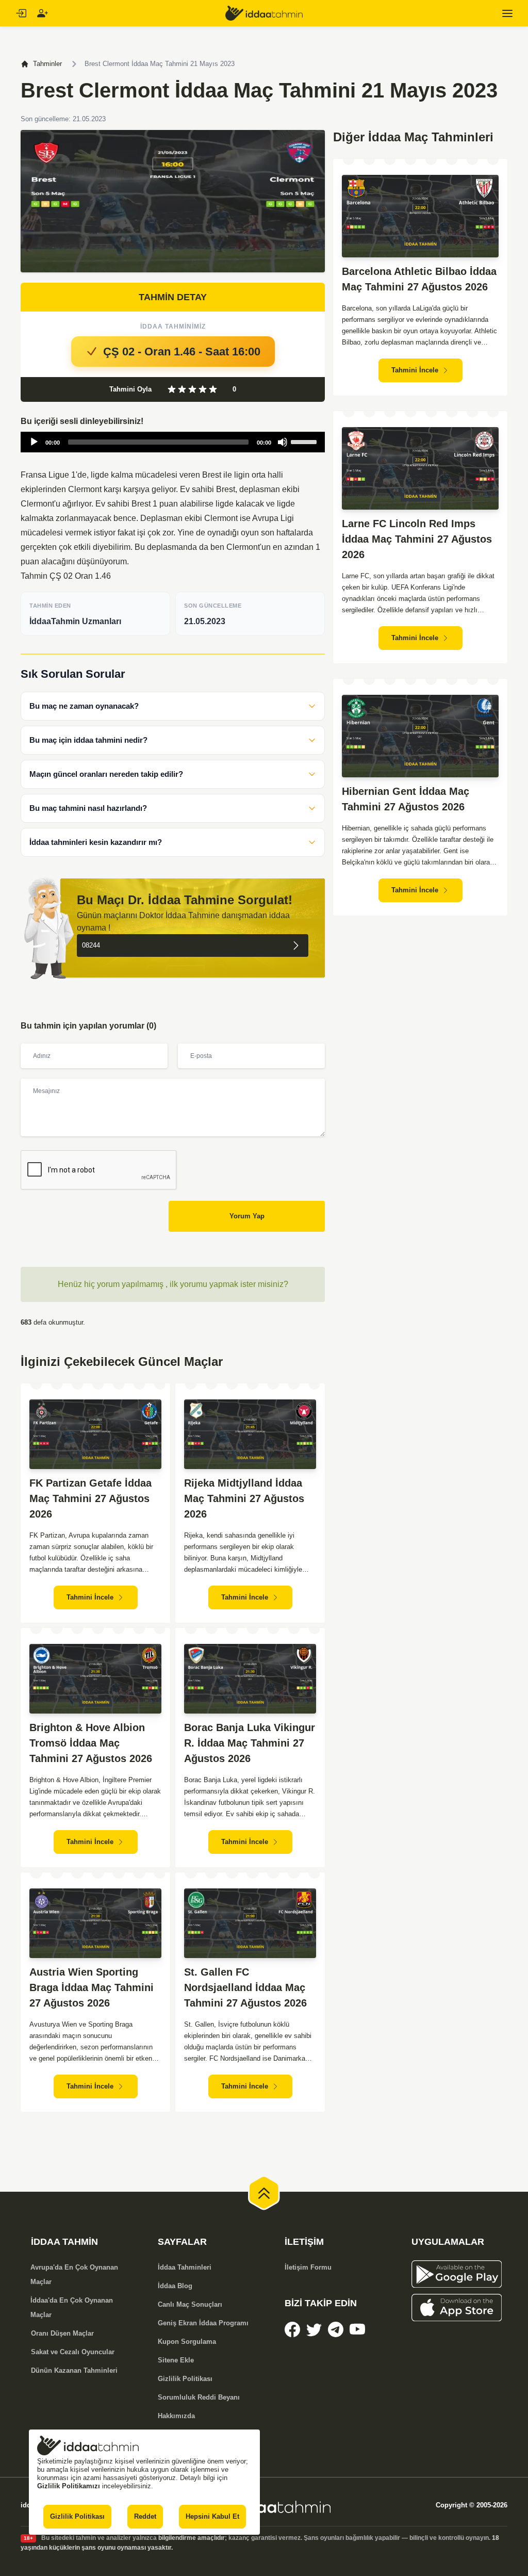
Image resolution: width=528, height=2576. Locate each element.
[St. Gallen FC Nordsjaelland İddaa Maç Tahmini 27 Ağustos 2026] (250, 1923)
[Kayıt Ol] (42, 13)
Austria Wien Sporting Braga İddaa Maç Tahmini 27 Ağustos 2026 (92, 1987)
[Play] (34, 442)
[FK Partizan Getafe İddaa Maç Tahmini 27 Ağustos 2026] (95, 1434)
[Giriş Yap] (21, 13)
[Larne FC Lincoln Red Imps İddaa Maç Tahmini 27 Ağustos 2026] (420, 468)
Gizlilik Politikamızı (69, 2486)
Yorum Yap (247, 1216)
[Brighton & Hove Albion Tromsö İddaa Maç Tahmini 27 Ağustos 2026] (95, 1679)
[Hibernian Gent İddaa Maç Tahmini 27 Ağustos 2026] (420, 736)
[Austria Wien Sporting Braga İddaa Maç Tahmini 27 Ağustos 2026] (95, 1923)
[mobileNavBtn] (507, 13)
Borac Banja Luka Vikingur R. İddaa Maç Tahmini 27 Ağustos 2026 (250, 1743)
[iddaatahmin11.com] (264, 2505)
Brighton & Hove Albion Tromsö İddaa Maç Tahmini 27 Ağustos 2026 (91, 1743)
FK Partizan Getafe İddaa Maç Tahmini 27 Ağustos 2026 (90, 1498)
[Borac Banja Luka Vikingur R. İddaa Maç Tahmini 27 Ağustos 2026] (250, 1679)
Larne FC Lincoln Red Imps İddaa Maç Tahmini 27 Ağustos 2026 (417, 539)
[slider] (305, 441)
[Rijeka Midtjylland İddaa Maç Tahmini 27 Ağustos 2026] (250, 1434)
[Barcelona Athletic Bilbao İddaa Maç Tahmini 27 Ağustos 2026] (420, 216)
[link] (292, 2329)
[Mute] (283, 442)
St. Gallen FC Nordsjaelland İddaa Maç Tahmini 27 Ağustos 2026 (245, 1987)
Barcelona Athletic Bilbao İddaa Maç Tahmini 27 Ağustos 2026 (419, 279)
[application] (173, 442)
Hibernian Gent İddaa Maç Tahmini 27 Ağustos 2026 (406, 799)
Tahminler (47, 64)
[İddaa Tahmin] (264, 13)
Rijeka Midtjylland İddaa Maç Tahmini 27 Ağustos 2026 (244, 1498)
